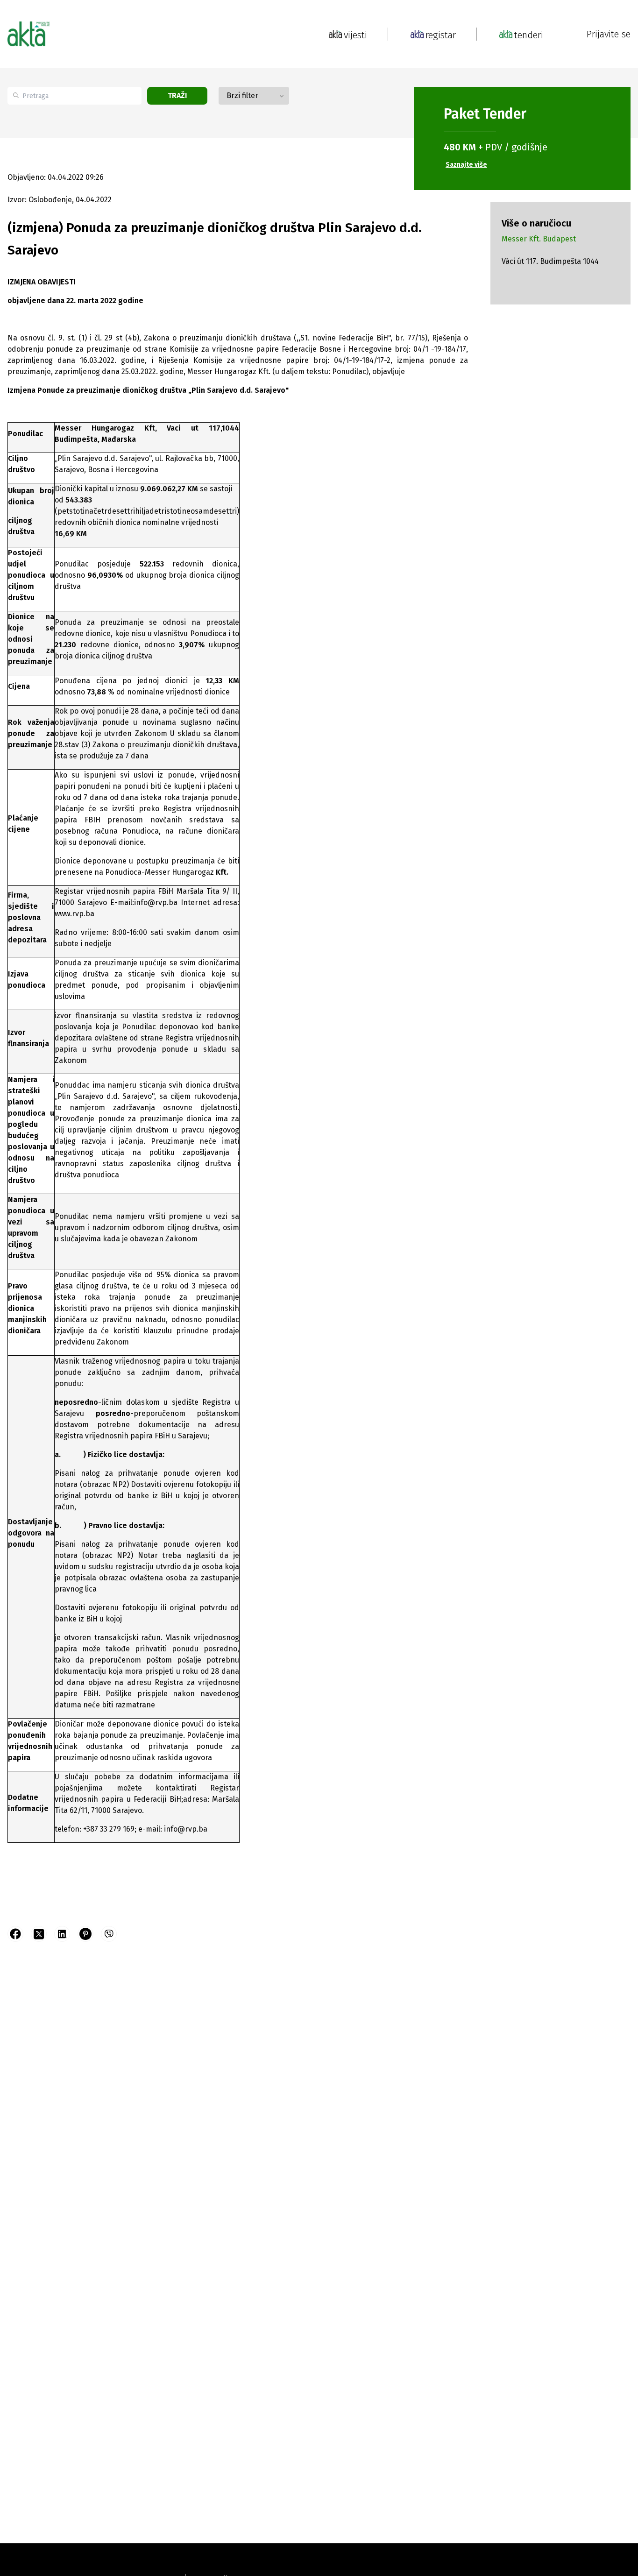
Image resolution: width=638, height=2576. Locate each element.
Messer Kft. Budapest (539, 239)
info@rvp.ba (157, 902)
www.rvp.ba (74, 914)
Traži (177, 96)
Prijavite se (609, 34)
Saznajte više (466, 165)
